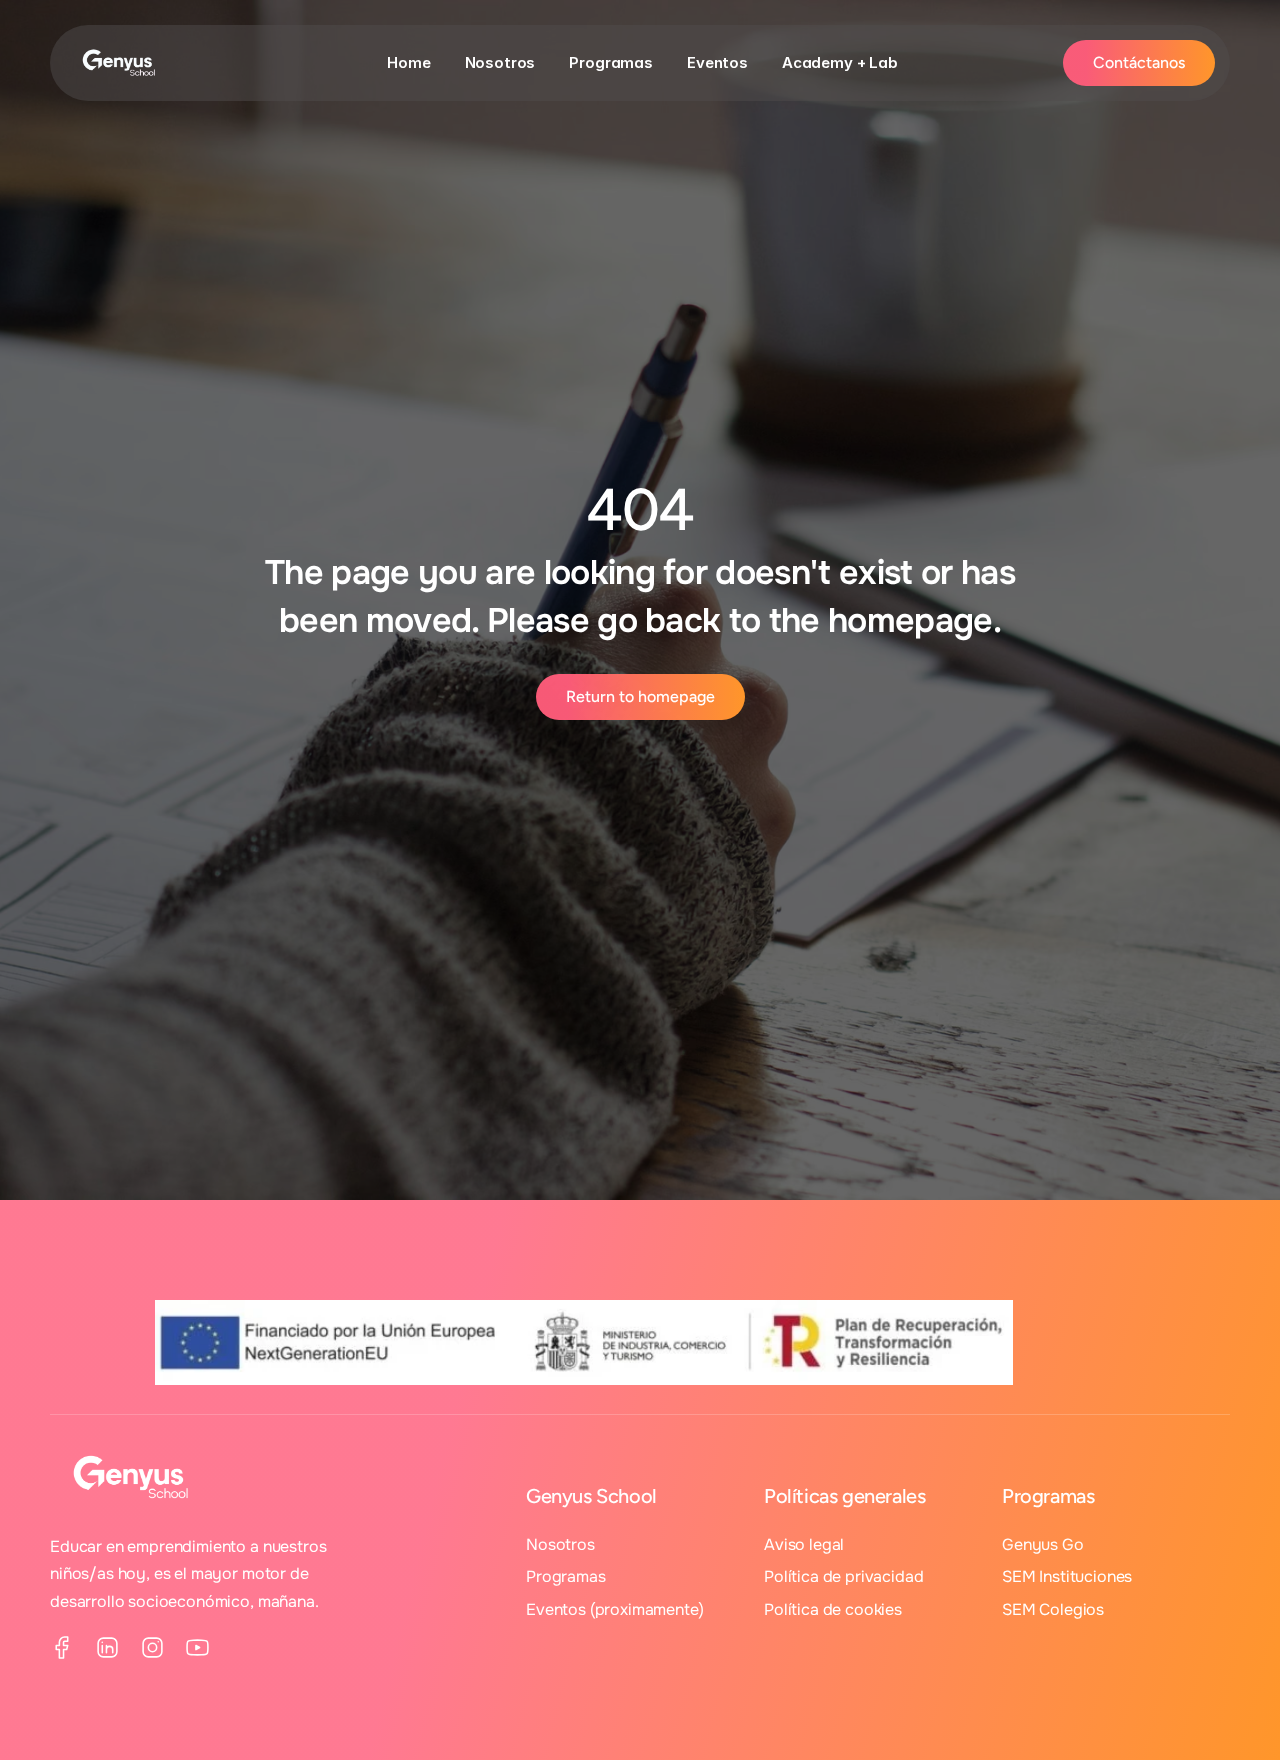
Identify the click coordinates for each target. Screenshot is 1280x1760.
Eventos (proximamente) (614, 1609)
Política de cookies (833, 1609)
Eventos (717, 62)
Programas (611, 62)
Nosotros (500, 62)
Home (408, 62)
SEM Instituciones (1067, 1576)
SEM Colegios (1053, 1609)
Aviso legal (804, 1544)
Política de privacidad (843, 1576)
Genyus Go (1043, 1544)
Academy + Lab (840, 62)
